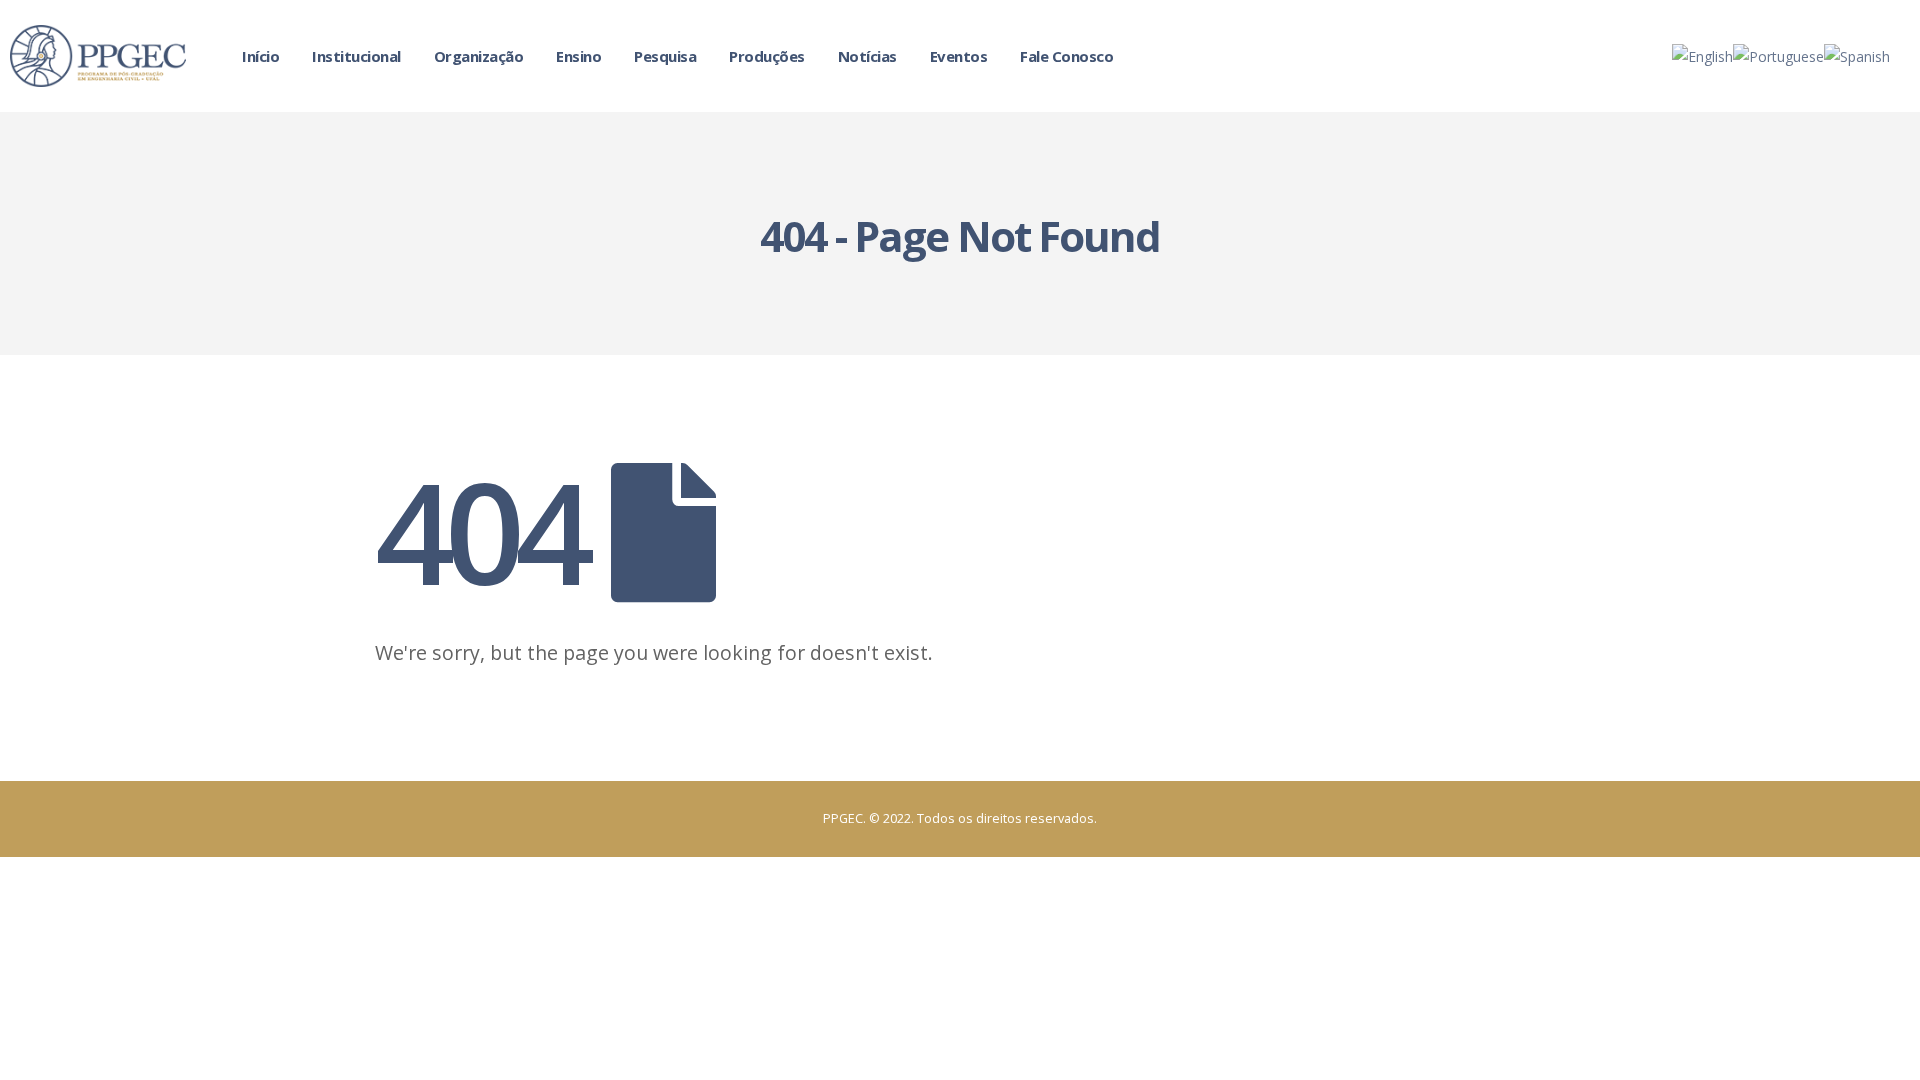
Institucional (356, 56)
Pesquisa (665, 56)
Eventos (959, 56)
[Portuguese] (1778, 54)
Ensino (578, 56)
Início (260, 56)
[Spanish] (1857, 54)
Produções (767, 56)
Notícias (867, 56)
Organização (479, 56)
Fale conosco (1066, 56)
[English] (1702, 54)
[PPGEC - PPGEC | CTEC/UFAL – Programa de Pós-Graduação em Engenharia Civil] (98, 56)
